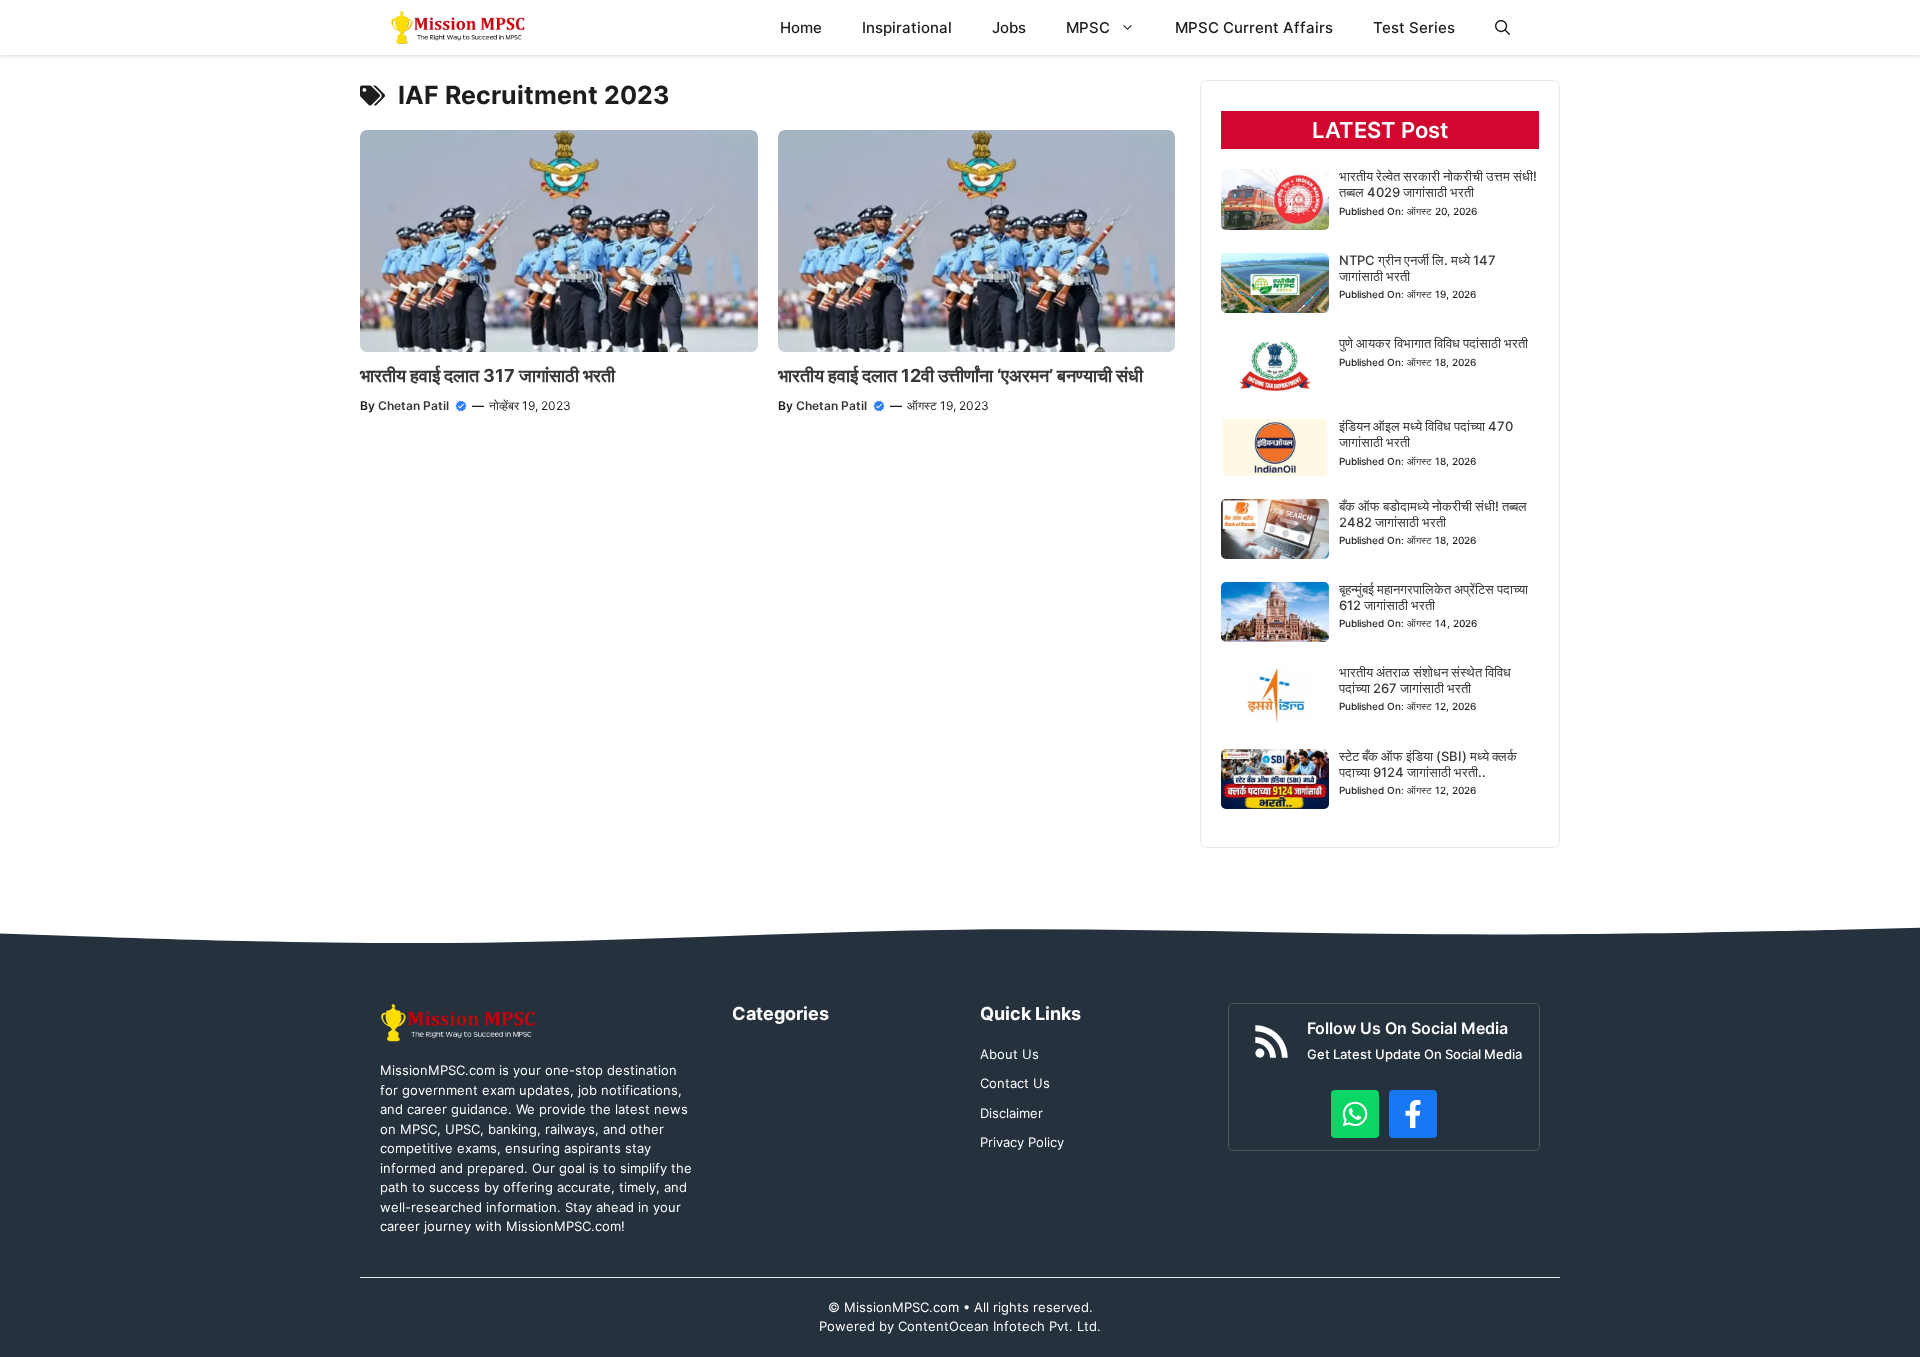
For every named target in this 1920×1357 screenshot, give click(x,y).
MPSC (1088, 27)
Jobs (1009, 27)
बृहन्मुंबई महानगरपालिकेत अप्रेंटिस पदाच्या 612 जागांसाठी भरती (1433, 597)
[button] (1502, 27)
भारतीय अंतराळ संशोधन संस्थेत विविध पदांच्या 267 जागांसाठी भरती (1425, 680)
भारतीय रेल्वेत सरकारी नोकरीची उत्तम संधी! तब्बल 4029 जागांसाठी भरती (1438, 184)
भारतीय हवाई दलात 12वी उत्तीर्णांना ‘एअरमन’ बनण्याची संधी (960, 375)
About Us (1009, 1054)
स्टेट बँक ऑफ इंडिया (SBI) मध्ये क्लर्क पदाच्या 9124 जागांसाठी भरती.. (1428, 764)
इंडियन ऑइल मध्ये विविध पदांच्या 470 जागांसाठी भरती (1426, 434)
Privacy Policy (1022, 1142)
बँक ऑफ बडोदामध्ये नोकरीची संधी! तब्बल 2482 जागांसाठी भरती (1433, 514)
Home (801, 27)
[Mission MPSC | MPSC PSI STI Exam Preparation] (459, 27)
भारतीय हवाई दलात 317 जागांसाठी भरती (487, 375)
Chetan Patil (413, 405)
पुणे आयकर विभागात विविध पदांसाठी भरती (1433, 343)
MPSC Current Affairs (1254, 27)
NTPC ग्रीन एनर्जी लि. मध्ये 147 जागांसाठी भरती (1417, 268)
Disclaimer (1011, 1113)
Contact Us (1015, 1083)
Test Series (1414, 27)
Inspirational (907, 27)
